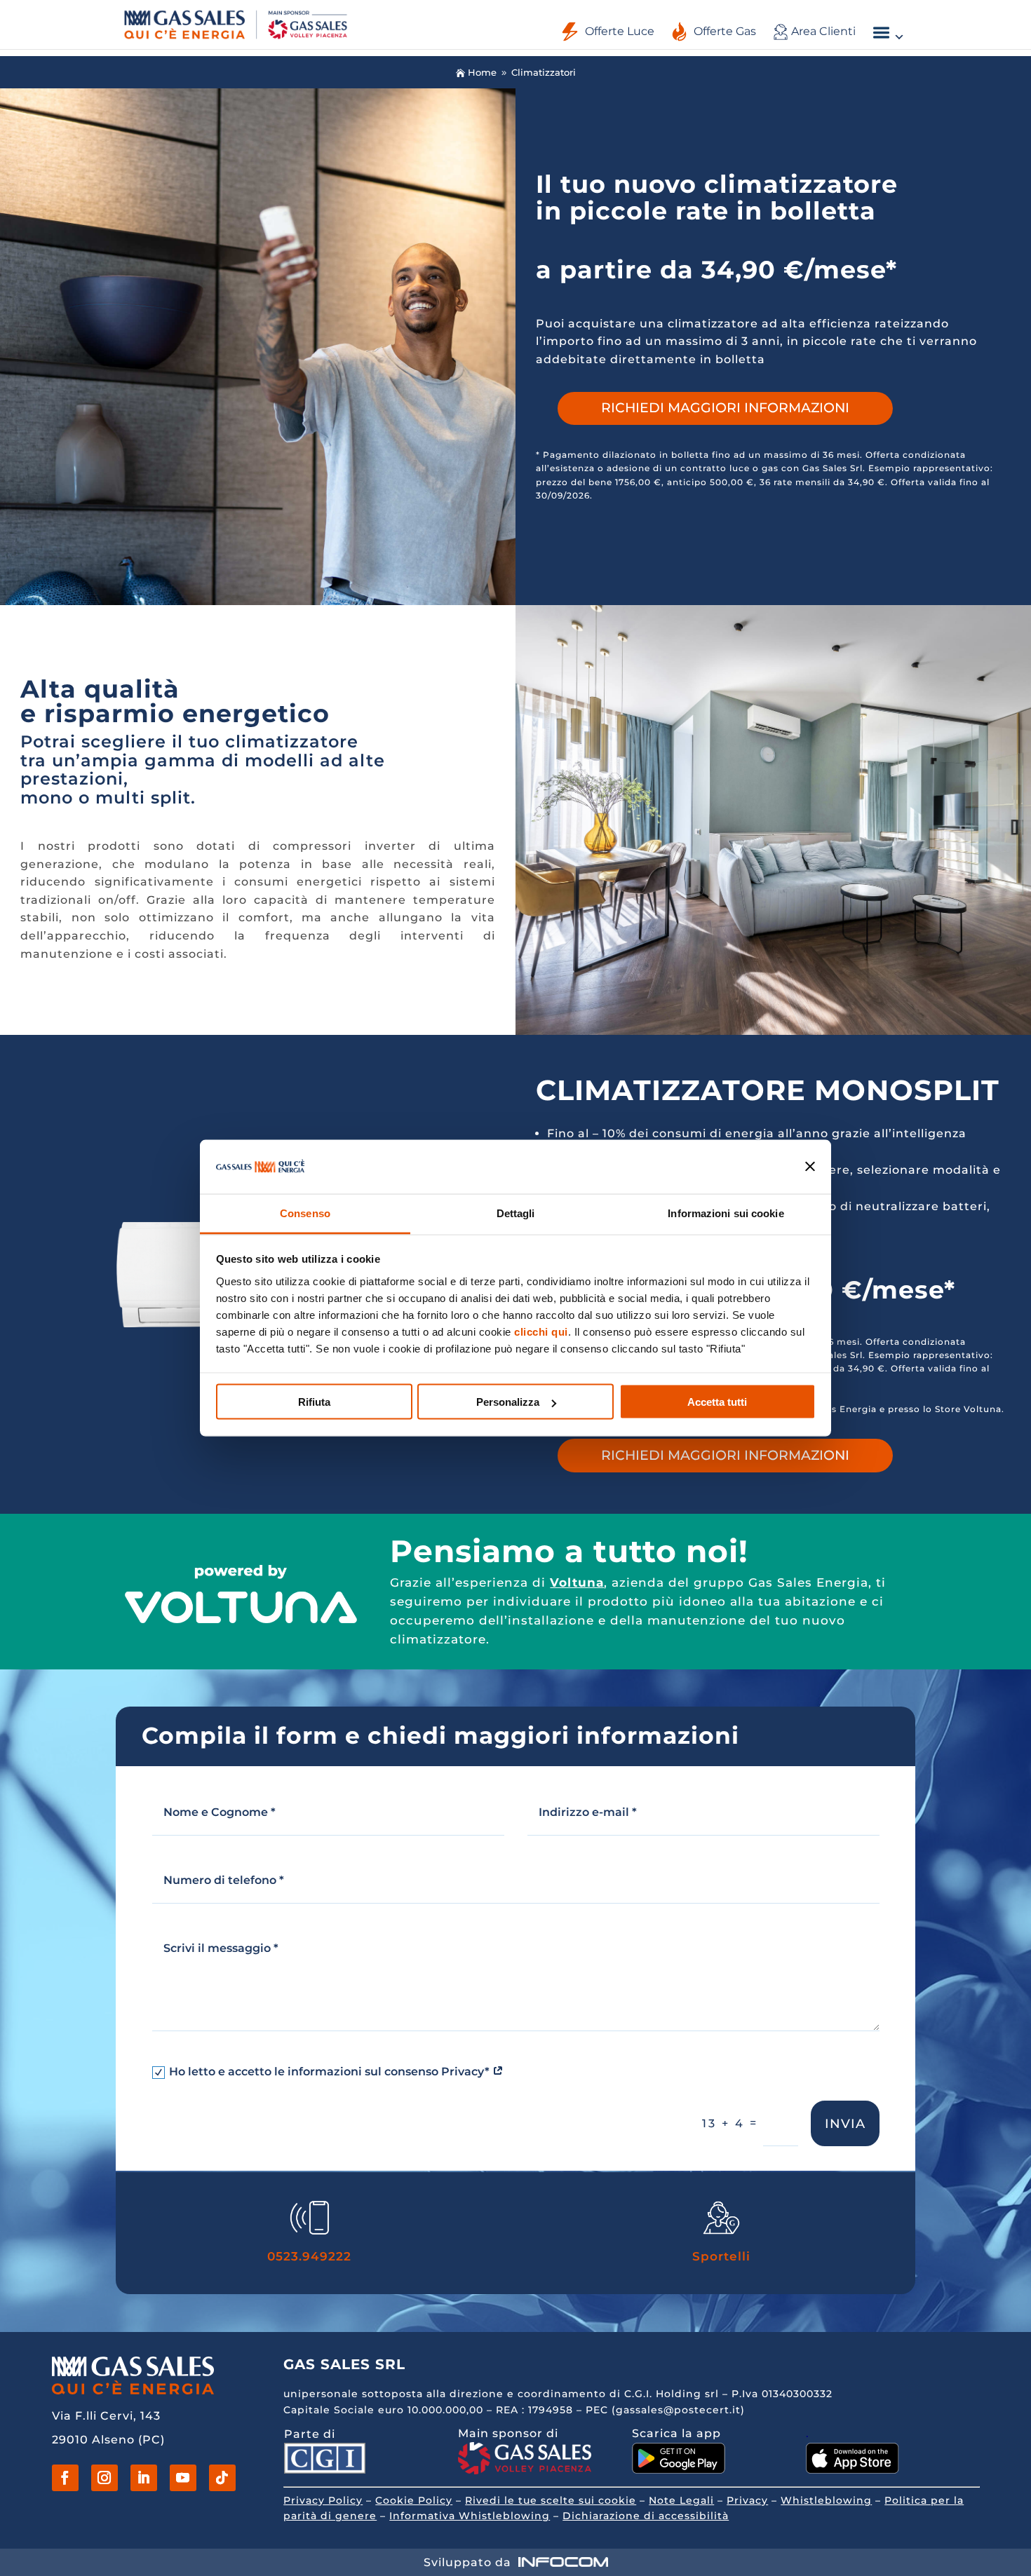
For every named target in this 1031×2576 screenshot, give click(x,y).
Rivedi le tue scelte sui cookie (551, 2500)
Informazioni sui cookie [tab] (726, 1213)
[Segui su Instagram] (105, 2478)
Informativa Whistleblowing (470, 2516)
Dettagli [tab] (516, 1213)
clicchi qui (541, 1331)
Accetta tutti (717, 1402)
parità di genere (330, 2516)
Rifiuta (314, 1402)
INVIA (845, 2124)
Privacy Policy (323, 2500)
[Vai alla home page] (236, 23)
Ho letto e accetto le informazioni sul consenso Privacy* (331, 2072)
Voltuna (577, 1582)
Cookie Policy (414, 2500)
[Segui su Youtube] (183, 2478)
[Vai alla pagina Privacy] (498, 2072)
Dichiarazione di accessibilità (646, 2516)
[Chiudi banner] (810, 1167)
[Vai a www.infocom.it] (563, 2562)
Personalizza (508, 1402)
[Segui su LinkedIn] (144, 2478)
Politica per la (924, 2500)
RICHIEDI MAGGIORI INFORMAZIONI (725, 408)
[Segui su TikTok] (222, 2478)
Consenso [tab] (305, 1213)
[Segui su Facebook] (65, 2478)
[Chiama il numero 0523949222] (310, 2231)
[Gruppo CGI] (325, 2470)
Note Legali (681, 2500)
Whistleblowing (826, 2500)
